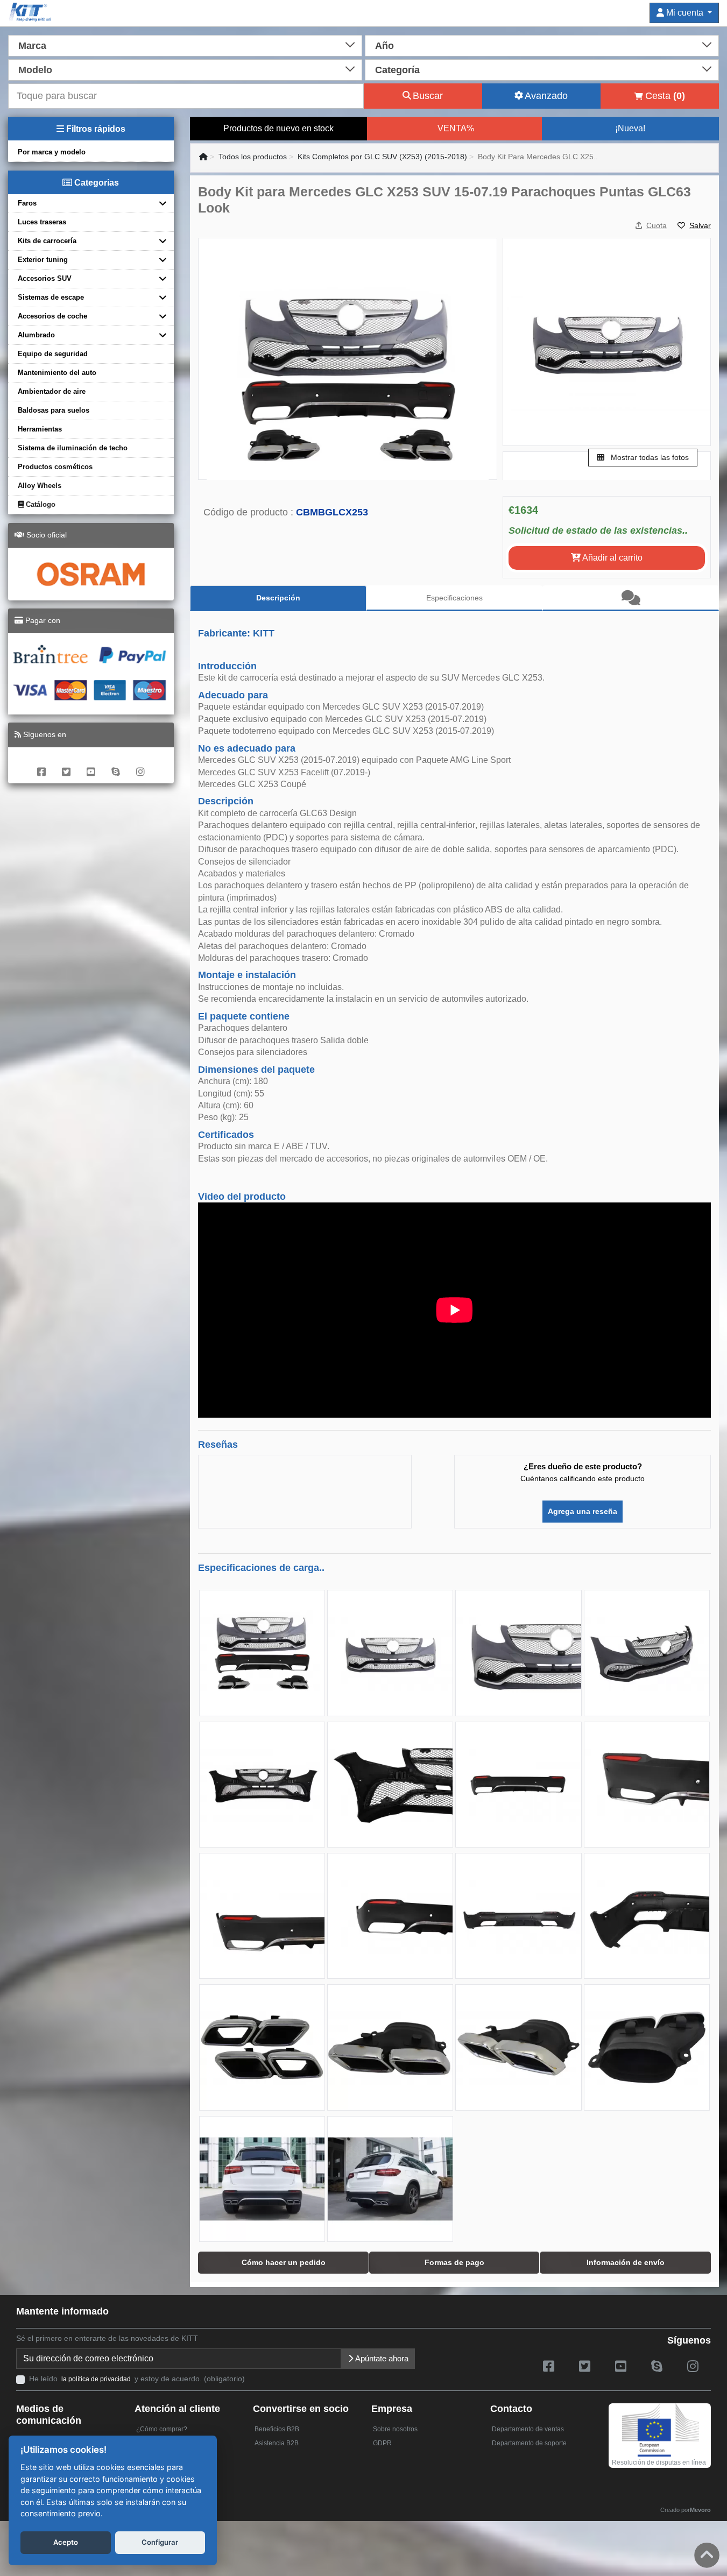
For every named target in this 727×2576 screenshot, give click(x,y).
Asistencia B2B (277, 2443)
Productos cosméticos (55, 467)
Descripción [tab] (278, 598)
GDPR (382, 2443)
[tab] (631, 598)
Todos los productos (253, 157)
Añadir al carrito (612, 558)
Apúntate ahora (381, 2358)
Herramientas (40, 429)
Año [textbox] (384, 46)
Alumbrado (36, 335)
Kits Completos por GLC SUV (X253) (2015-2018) (382, 157)
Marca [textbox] (32, 46)
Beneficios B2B (277, 2429)
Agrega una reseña (583, 1511)
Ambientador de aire (52, 391)
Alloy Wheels (40, 486)
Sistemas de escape (51, 297)
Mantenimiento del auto (57, 373)
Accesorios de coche (52, 316)
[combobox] (185, 45)
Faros (27, 203)
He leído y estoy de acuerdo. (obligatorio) (137, 2379)
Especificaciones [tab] (454, 598)
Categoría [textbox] (397, 70)
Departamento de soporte (529, 2443)
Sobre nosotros (395, 2429)
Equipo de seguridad (53, 354)
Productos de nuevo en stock (278, 128)
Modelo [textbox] (35, 70)
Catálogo (40, 504)
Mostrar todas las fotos (649, 457)
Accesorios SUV (45, 278)
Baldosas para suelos (54, 410)
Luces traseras (42, 222)
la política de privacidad (96, 2379)
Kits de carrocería (47, 241)
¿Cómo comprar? (162, 2429)
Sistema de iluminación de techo (73, 448)
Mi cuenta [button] (685, 13)
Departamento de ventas (528, 2429)
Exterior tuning (43, 260)
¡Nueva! (630, 128)
